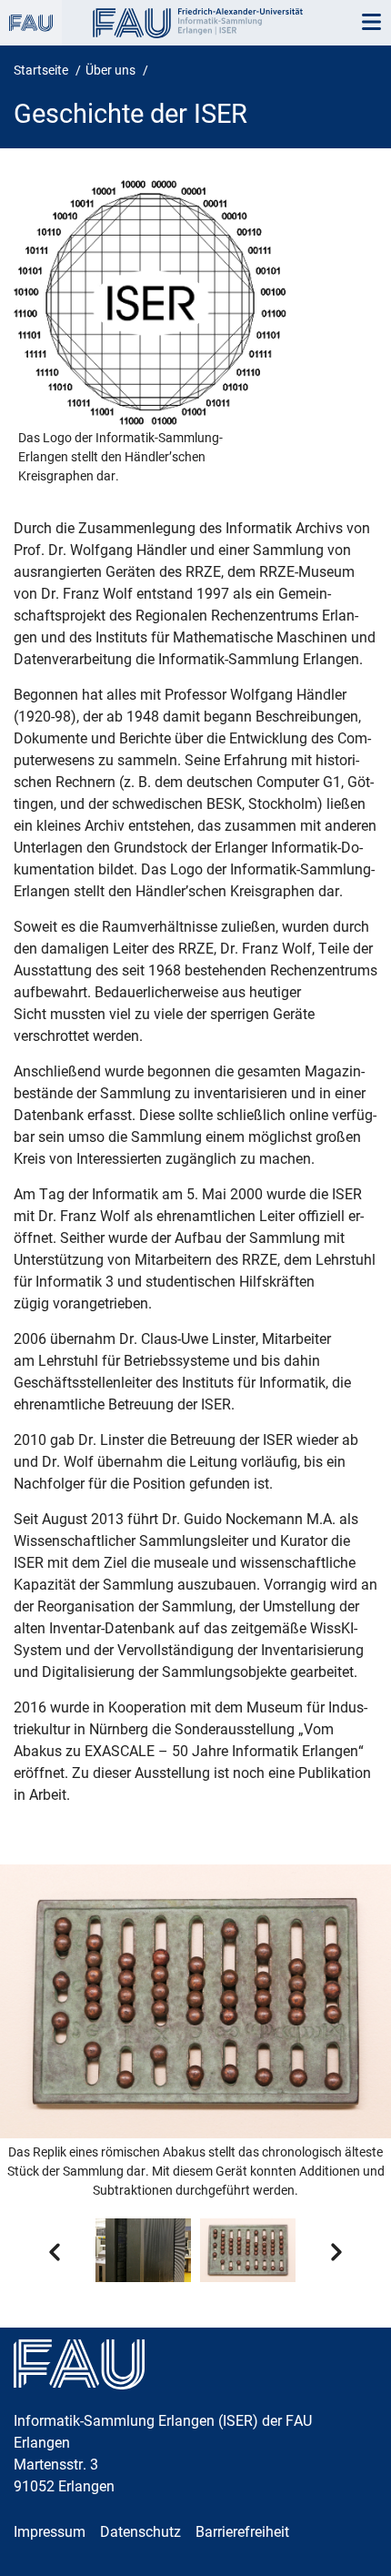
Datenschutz (140, 2532)
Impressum (50, 2532)
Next (336, 2252)
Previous (55, 2252)
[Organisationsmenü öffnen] (31, 23)
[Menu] (371, 23)
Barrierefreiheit (242, 2532)
